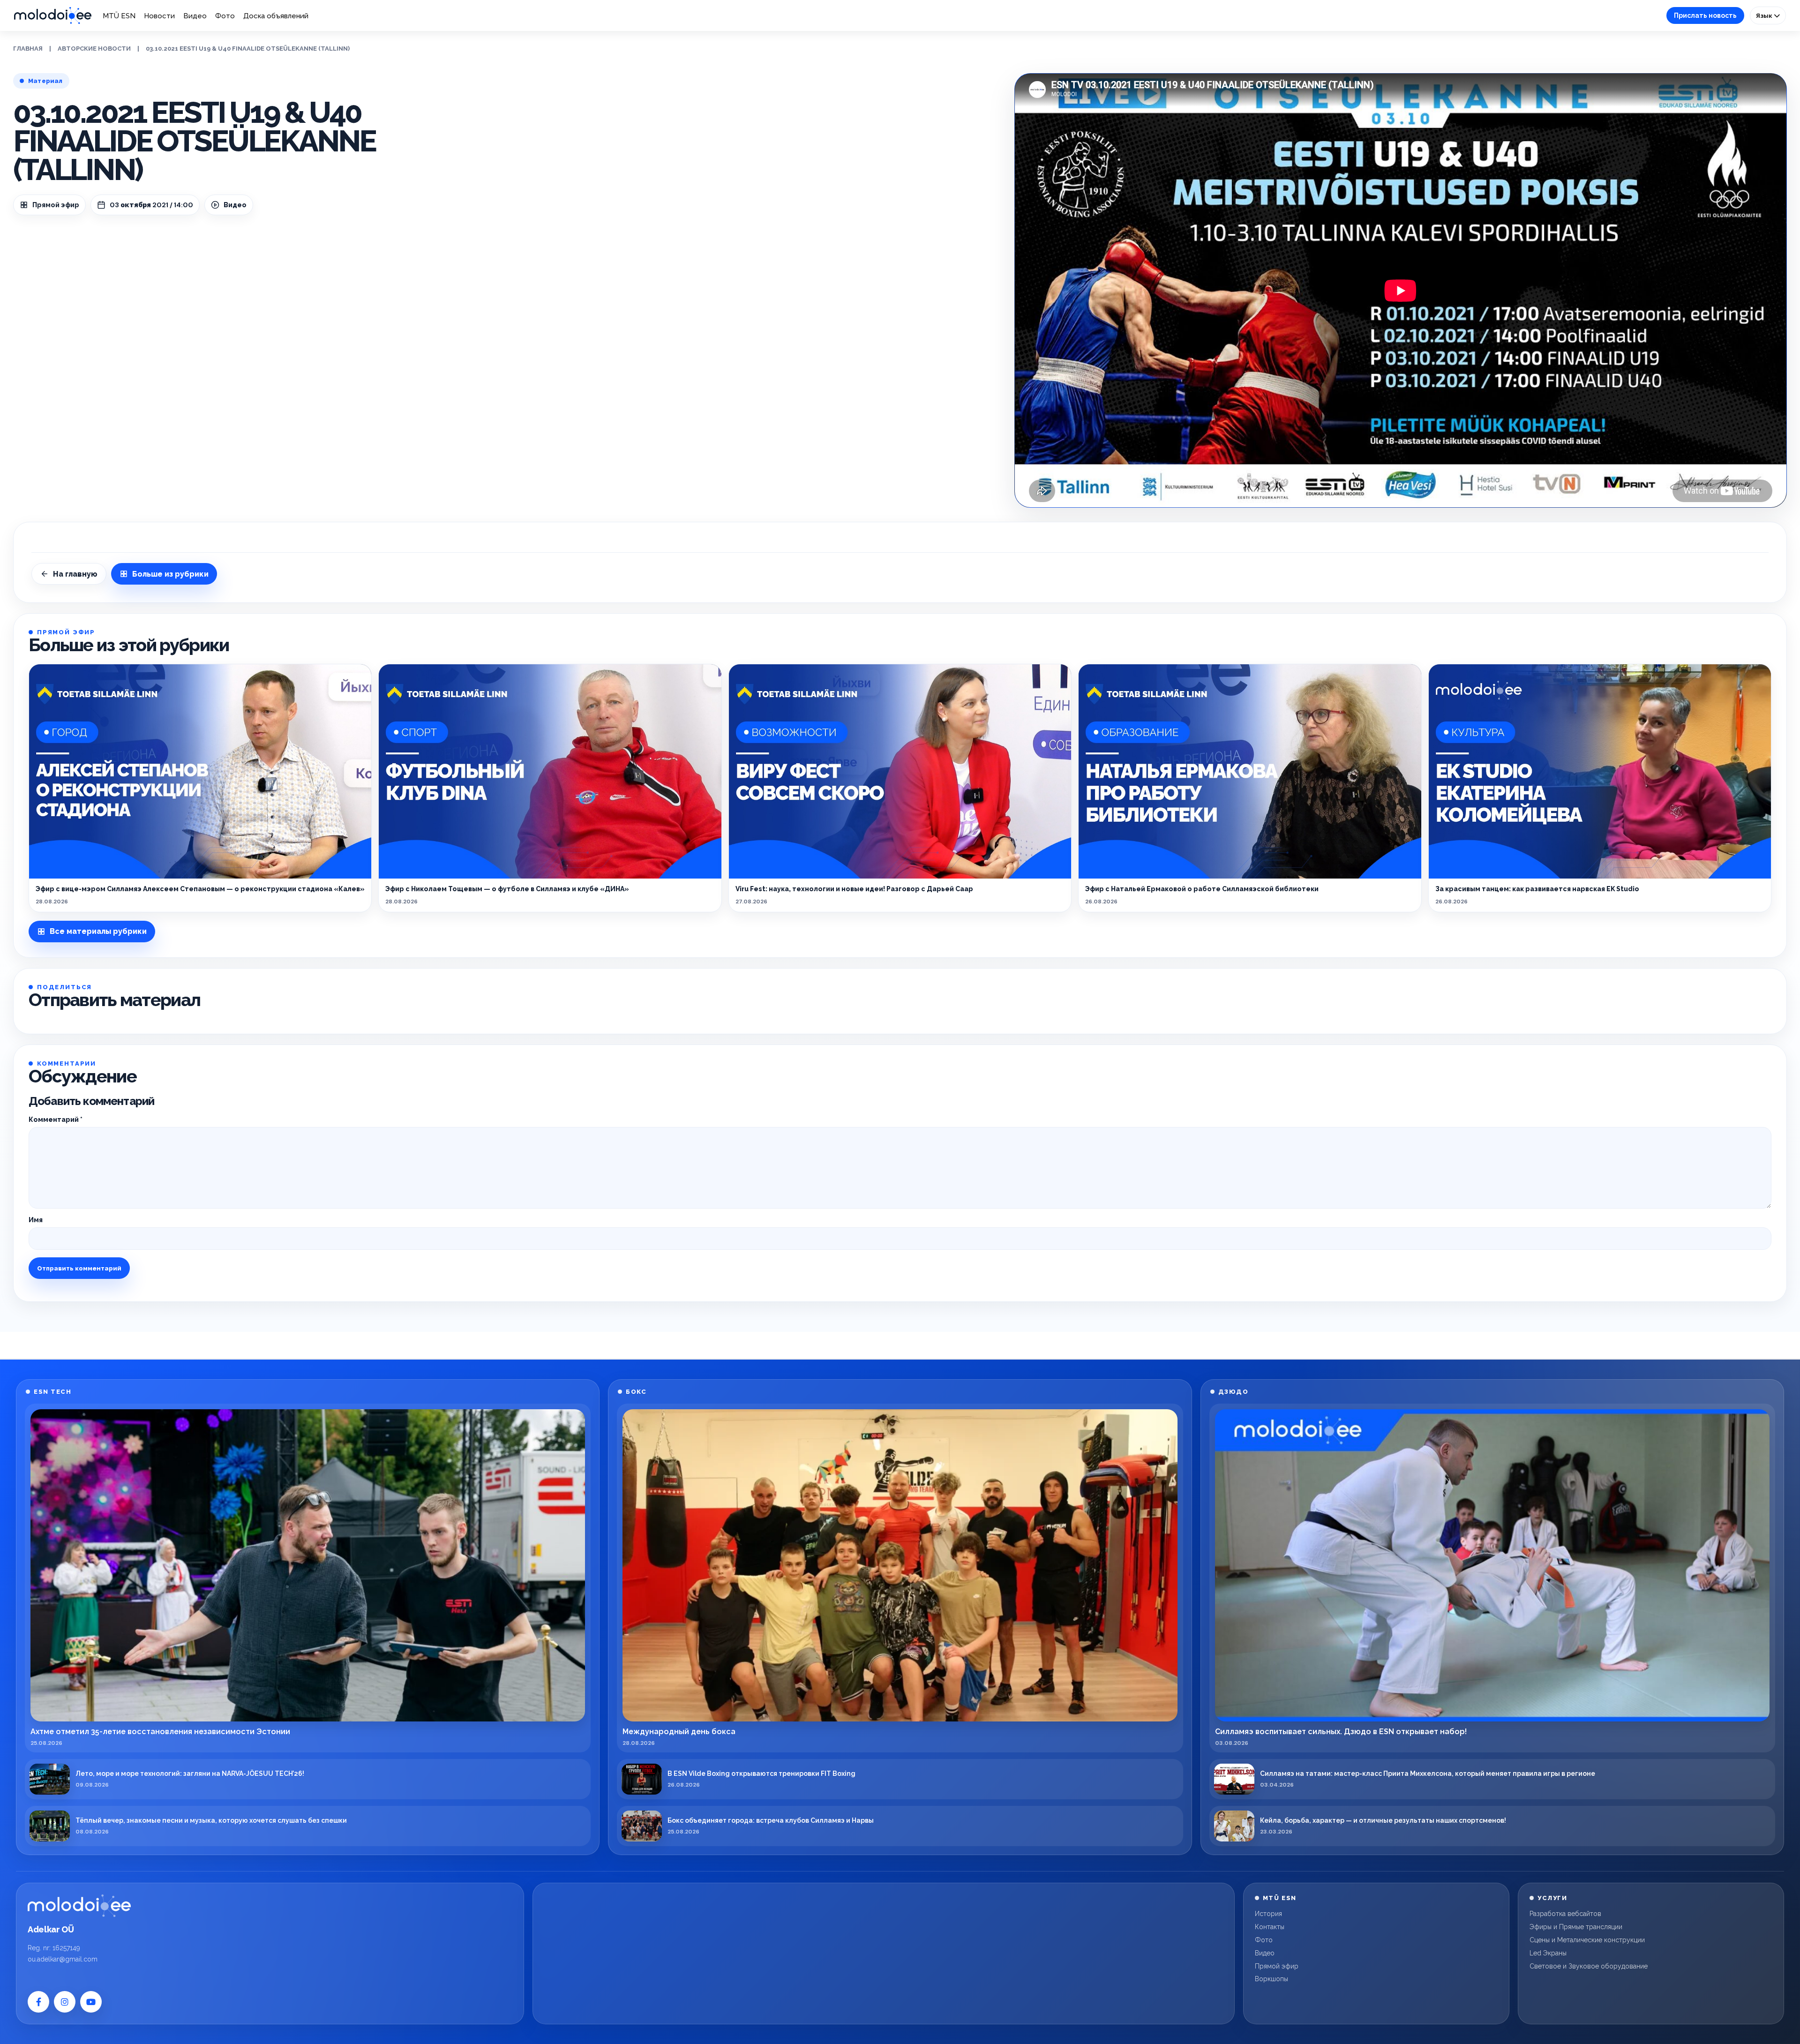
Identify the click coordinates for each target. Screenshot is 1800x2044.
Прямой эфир (56, 205)
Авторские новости (94, 49)
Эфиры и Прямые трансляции (1576, 1927)
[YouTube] (91, 2002)
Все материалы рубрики (98, 931)
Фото (225, 16)
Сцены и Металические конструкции (1587, 1940)
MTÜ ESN (119, 16)
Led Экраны (1548, 1953)
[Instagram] (65, 2002)
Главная (28, 49)
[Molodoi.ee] (79, 1906)
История (1268, 1914)
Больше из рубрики (170, 574)
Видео (195, 16)
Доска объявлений (276, 16)
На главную (75, 574)
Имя (36, 1220)
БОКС (636, 1392)
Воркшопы (1271, 1979)
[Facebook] (38, 2002)
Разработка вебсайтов (1565, 1914)
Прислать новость (1705, 15)
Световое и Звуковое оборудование (1589, 1966)
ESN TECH (52, 1392)
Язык (1765, 15)
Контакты (1270, 1927)
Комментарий (56, 1120)
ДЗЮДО (1234, 1392)
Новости (159, 16)
